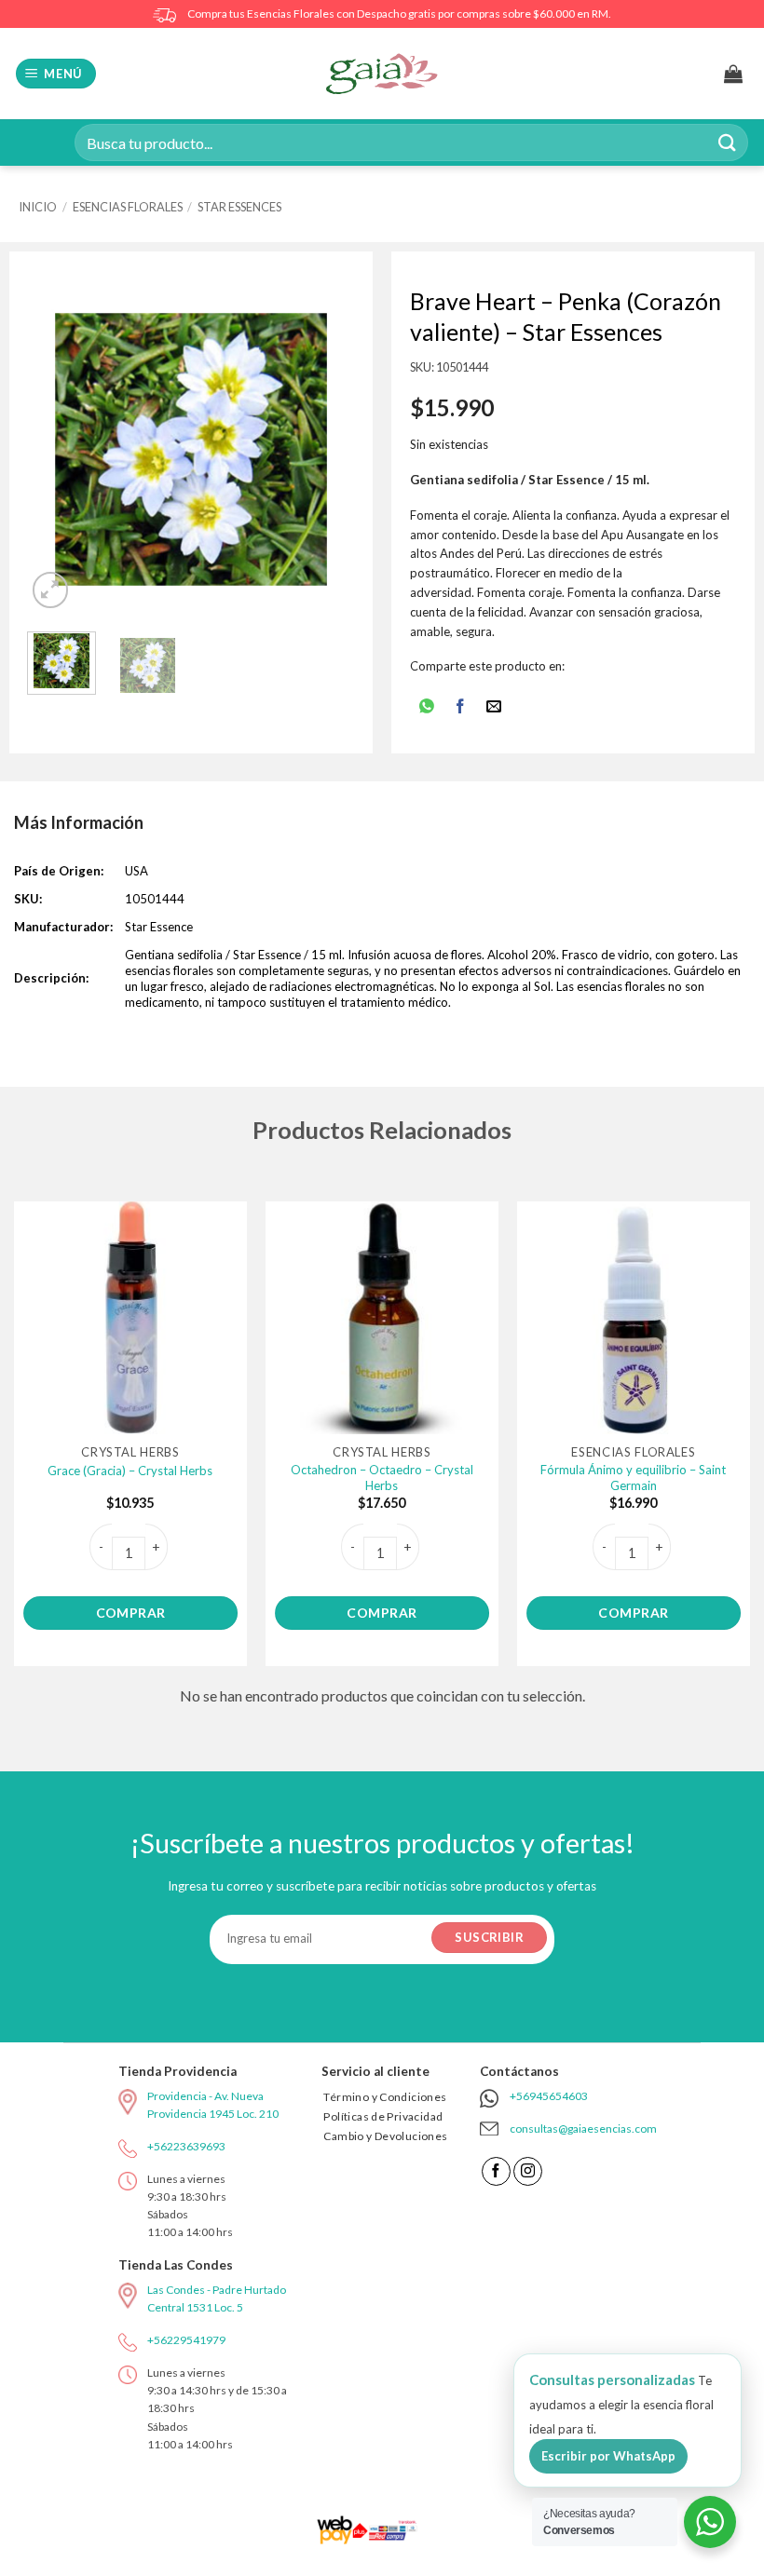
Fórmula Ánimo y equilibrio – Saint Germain (633, 1478)
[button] (56, 74)
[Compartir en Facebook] (461, 707)
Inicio (38, 207)
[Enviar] (728, 142)
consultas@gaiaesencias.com (583, 2129)
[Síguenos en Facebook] (496, 2171)
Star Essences (239, 207)
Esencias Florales (128, 207)
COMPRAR (131, 1613)
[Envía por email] (494, 707)
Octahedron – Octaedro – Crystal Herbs (382, 1478)
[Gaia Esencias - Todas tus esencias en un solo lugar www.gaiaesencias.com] (382, 74)
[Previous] (58, 450)
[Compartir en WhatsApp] (426, 707)
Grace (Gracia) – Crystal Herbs (130, 1471)
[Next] (324, 450)
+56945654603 (549, 2096)
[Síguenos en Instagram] (528, 2171)
